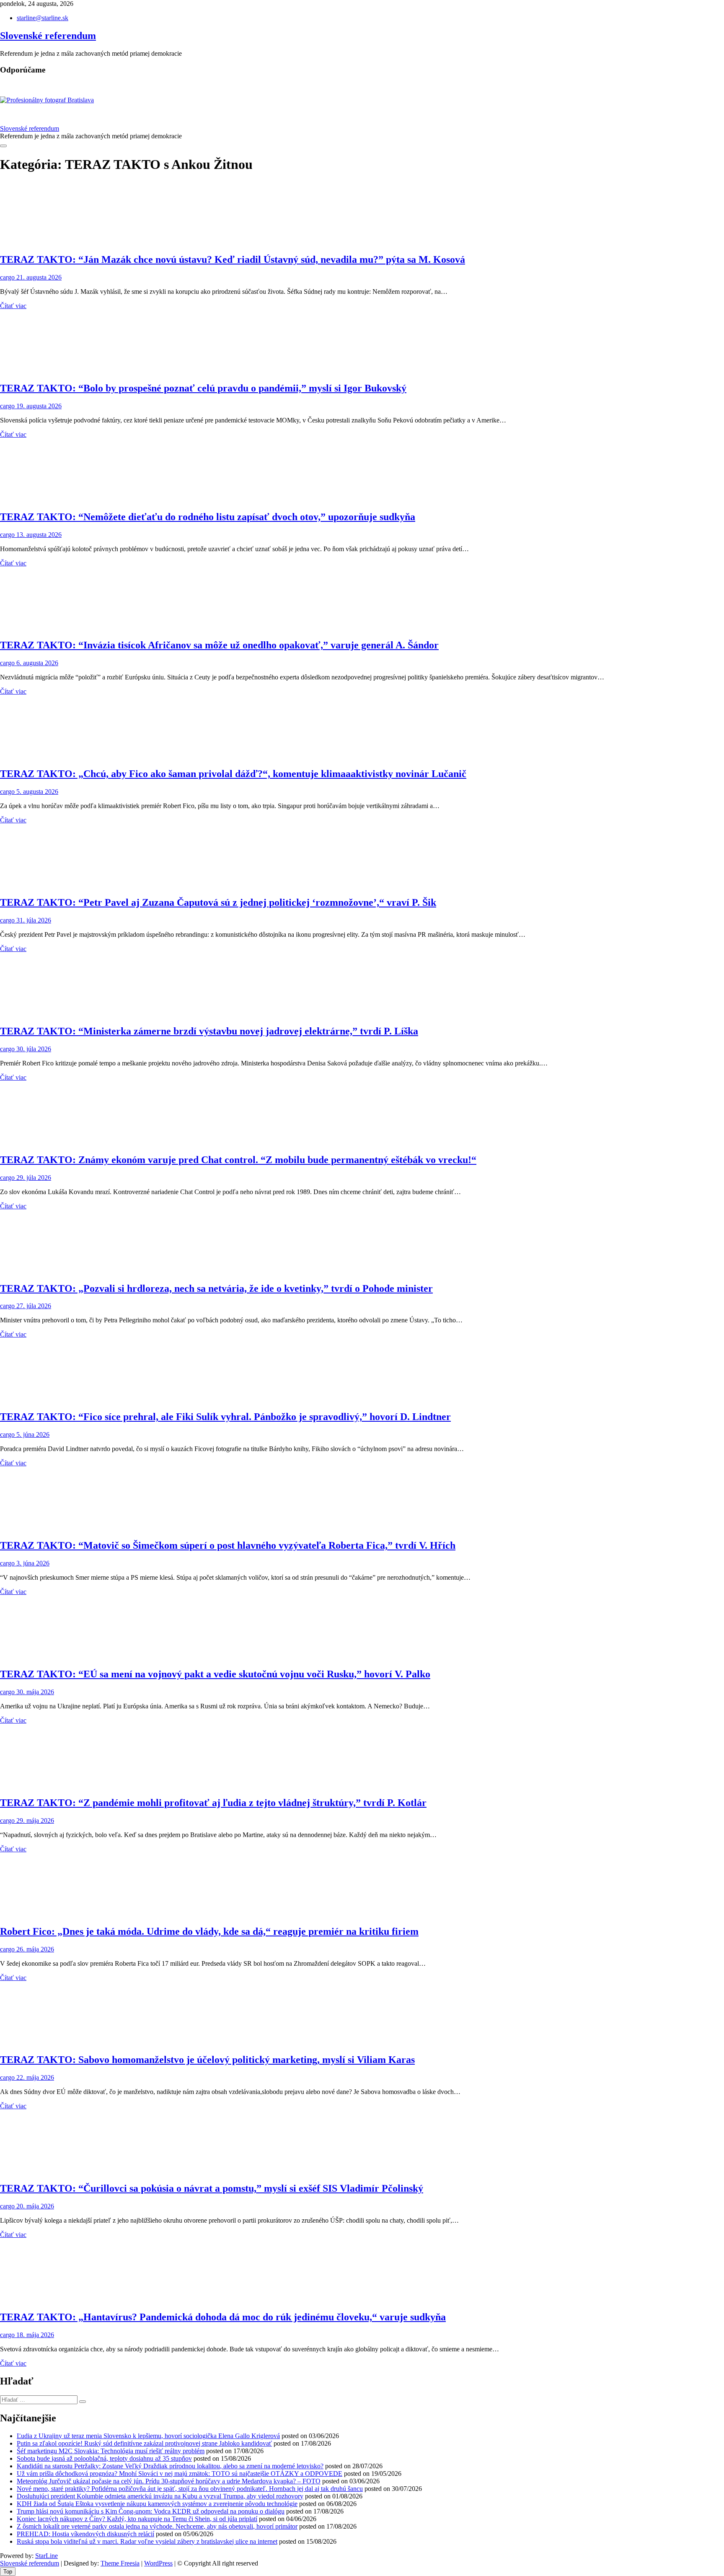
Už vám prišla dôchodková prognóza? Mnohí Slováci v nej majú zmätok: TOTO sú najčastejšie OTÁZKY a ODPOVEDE (180, 2474)
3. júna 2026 (32, 1563)
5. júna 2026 (32, 1434)
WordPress (158, 2563)
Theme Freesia (120, 2563)
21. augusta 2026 (38, 277)
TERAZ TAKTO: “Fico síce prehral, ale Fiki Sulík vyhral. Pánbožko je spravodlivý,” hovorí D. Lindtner (225, 1417)
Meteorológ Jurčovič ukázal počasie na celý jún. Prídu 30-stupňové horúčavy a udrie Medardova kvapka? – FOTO (169, 2481)
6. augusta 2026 (36, 663)
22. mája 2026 (34, 2077)
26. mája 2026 (34, 1949)
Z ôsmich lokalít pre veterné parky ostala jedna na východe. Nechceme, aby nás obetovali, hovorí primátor (157, 2526)
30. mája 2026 (34, 1692)
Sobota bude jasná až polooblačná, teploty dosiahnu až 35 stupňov (104, 2458)
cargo (7, 277)
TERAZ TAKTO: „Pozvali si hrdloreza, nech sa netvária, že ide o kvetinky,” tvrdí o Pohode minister (216, 1288)
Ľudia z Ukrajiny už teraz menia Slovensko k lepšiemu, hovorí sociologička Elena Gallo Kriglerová (148, 2436)
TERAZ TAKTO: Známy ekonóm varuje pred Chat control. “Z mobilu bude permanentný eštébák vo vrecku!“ (238, 1160)
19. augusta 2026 (38, 406)
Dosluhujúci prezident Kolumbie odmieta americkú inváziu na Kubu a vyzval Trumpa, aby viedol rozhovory (160, 2496)
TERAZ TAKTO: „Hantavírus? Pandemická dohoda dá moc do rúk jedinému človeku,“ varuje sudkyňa (223, 2317)
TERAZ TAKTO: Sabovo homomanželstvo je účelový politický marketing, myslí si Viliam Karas (207, 2060)
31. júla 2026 (33, 920)
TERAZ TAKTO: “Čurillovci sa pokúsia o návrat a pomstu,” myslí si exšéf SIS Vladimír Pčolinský (212, 2188)
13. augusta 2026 (38, 535)
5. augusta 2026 (36, 792)
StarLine (47, 2556)
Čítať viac (13, 306)
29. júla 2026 (33, 1178)
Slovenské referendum (48, 36)
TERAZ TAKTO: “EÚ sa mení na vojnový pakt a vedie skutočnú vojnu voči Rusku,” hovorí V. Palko (215, 1674)
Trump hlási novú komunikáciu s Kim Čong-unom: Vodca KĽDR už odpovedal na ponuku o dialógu (151, 2511)
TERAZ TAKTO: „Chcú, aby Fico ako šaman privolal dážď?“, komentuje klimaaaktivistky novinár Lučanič (233, 774)
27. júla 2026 (33, 1306)
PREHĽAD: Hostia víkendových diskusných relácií (85, 2534)
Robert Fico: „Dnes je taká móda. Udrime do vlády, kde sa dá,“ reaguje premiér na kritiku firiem (209, 1931)
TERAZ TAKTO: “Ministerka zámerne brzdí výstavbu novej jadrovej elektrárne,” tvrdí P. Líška (209, 1031)
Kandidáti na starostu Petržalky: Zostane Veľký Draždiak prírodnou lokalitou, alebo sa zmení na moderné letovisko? (170, 2466)
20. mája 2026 (34, 2206)
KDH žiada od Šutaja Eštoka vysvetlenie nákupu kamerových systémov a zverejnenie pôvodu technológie (157, 2504)
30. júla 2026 (33, 1049)
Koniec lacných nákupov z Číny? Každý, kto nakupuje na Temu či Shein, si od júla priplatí (137, 2519)
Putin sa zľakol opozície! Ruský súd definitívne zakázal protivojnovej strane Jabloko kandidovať (144, 2443)
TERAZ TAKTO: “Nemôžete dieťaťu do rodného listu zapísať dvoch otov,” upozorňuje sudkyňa (208, 517)
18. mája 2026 (34, 2335)
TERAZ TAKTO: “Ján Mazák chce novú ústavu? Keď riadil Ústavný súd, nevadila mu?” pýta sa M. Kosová (233, 259)
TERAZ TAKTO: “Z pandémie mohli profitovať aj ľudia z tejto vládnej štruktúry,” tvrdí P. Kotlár (213, 1803)
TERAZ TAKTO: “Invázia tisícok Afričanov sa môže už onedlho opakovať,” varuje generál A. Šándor (219, 645)
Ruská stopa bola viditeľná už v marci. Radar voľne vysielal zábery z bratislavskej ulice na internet (147, 2541)
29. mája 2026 (34, 1821)
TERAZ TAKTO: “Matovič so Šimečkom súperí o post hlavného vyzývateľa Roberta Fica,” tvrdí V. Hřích (228, 1545)
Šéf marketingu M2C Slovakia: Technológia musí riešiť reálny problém (111, 2451)
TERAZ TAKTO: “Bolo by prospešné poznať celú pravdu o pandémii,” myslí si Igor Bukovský (203, 388)
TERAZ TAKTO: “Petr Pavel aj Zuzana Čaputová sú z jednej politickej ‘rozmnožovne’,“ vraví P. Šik (218, 902)
